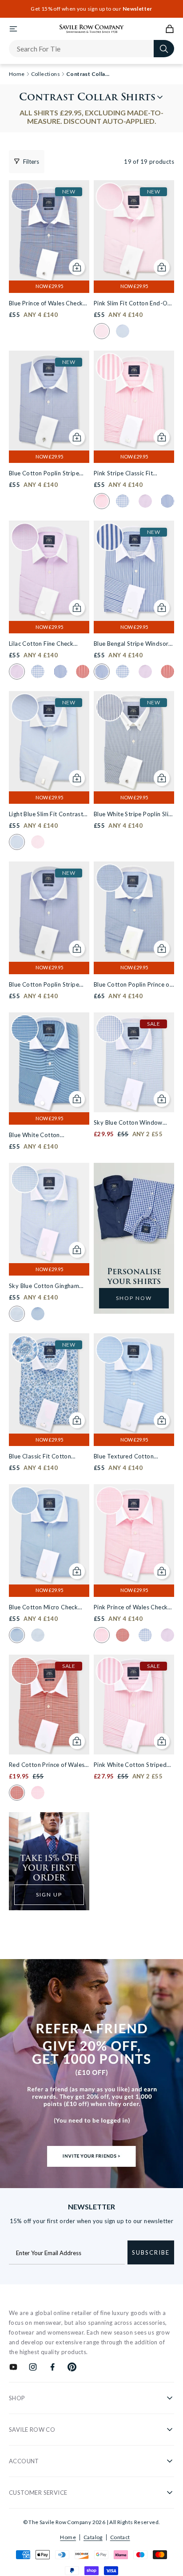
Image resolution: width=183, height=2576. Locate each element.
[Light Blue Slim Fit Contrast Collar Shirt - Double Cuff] (49, 741)
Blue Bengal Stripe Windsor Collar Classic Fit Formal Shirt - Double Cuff (131, 644)
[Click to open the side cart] (170, 29)
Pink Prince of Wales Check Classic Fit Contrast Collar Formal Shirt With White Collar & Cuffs (131, 1608)
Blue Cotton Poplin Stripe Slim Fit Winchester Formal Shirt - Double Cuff (46, 985)
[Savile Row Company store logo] (92, 29)
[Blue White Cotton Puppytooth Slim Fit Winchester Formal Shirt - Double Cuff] (49, 1063)
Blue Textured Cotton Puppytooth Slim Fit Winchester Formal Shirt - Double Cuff (129, 1457)
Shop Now (134, 1298)
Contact (120, 2537)
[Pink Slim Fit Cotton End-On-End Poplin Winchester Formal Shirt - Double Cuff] (134, 230)
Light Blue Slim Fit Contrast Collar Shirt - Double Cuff (46, 815)
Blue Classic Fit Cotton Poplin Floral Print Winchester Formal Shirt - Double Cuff (44, 1457)
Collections (46, 74)
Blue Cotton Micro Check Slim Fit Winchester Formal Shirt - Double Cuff (46, 1608)
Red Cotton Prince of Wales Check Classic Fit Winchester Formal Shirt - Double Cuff (48, 1765)
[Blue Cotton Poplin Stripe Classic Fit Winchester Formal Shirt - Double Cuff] (49, 401)
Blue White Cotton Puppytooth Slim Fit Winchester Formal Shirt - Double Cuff (44, 1136)
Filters (31, 162)
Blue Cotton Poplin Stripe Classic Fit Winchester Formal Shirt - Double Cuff (45, 474)
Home (68, 2537)
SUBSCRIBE (151, 2252)
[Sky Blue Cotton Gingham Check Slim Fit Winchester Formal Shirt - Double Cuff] (49, 1213)
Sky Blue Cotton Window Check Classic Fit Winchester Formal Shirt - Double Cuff (133, 1123)
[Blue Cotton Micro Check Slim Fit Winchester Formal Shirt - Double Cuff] (49, 1534)
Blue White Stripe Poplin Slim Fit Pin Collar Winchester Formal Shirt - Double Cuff (134, 815)
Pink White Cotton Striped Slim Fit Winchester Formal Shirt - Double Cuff (130, 1765)
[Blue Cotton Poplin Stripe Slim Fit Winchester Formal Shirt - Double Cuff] (49, 912)
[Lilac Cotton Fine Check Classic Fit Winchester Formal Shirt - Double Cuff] (49, 571)
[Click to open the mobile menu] (13, 29)
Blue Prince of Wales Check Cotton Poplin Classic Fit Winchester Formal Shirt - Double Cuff (46, 304)
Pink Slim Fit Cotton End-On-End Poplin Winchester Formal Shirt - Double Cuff (133, 304)
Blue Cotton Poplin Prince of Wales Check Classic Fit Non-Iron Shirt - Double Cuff (133, 985)
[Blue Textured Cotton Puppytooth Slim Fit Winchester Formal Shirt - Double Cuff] (134, 1383)
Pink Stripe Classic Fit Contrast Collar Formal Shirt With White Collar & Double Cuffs (133, 474)
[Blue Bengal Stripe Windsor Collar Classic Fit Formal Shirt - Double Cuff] (134, 571)
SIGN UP (49, 1894)
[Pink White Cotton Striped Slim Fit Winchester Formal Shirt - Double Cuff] (134, 1705)
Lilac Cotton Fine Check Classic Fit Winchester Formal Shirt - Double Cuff (45, 644)
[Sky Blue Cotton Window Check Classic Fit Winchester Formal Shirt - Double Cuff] (134, 1063)
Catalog (93, 2537)
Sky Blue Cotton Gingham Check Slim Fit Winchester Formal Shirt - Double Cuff (45, 1286)
